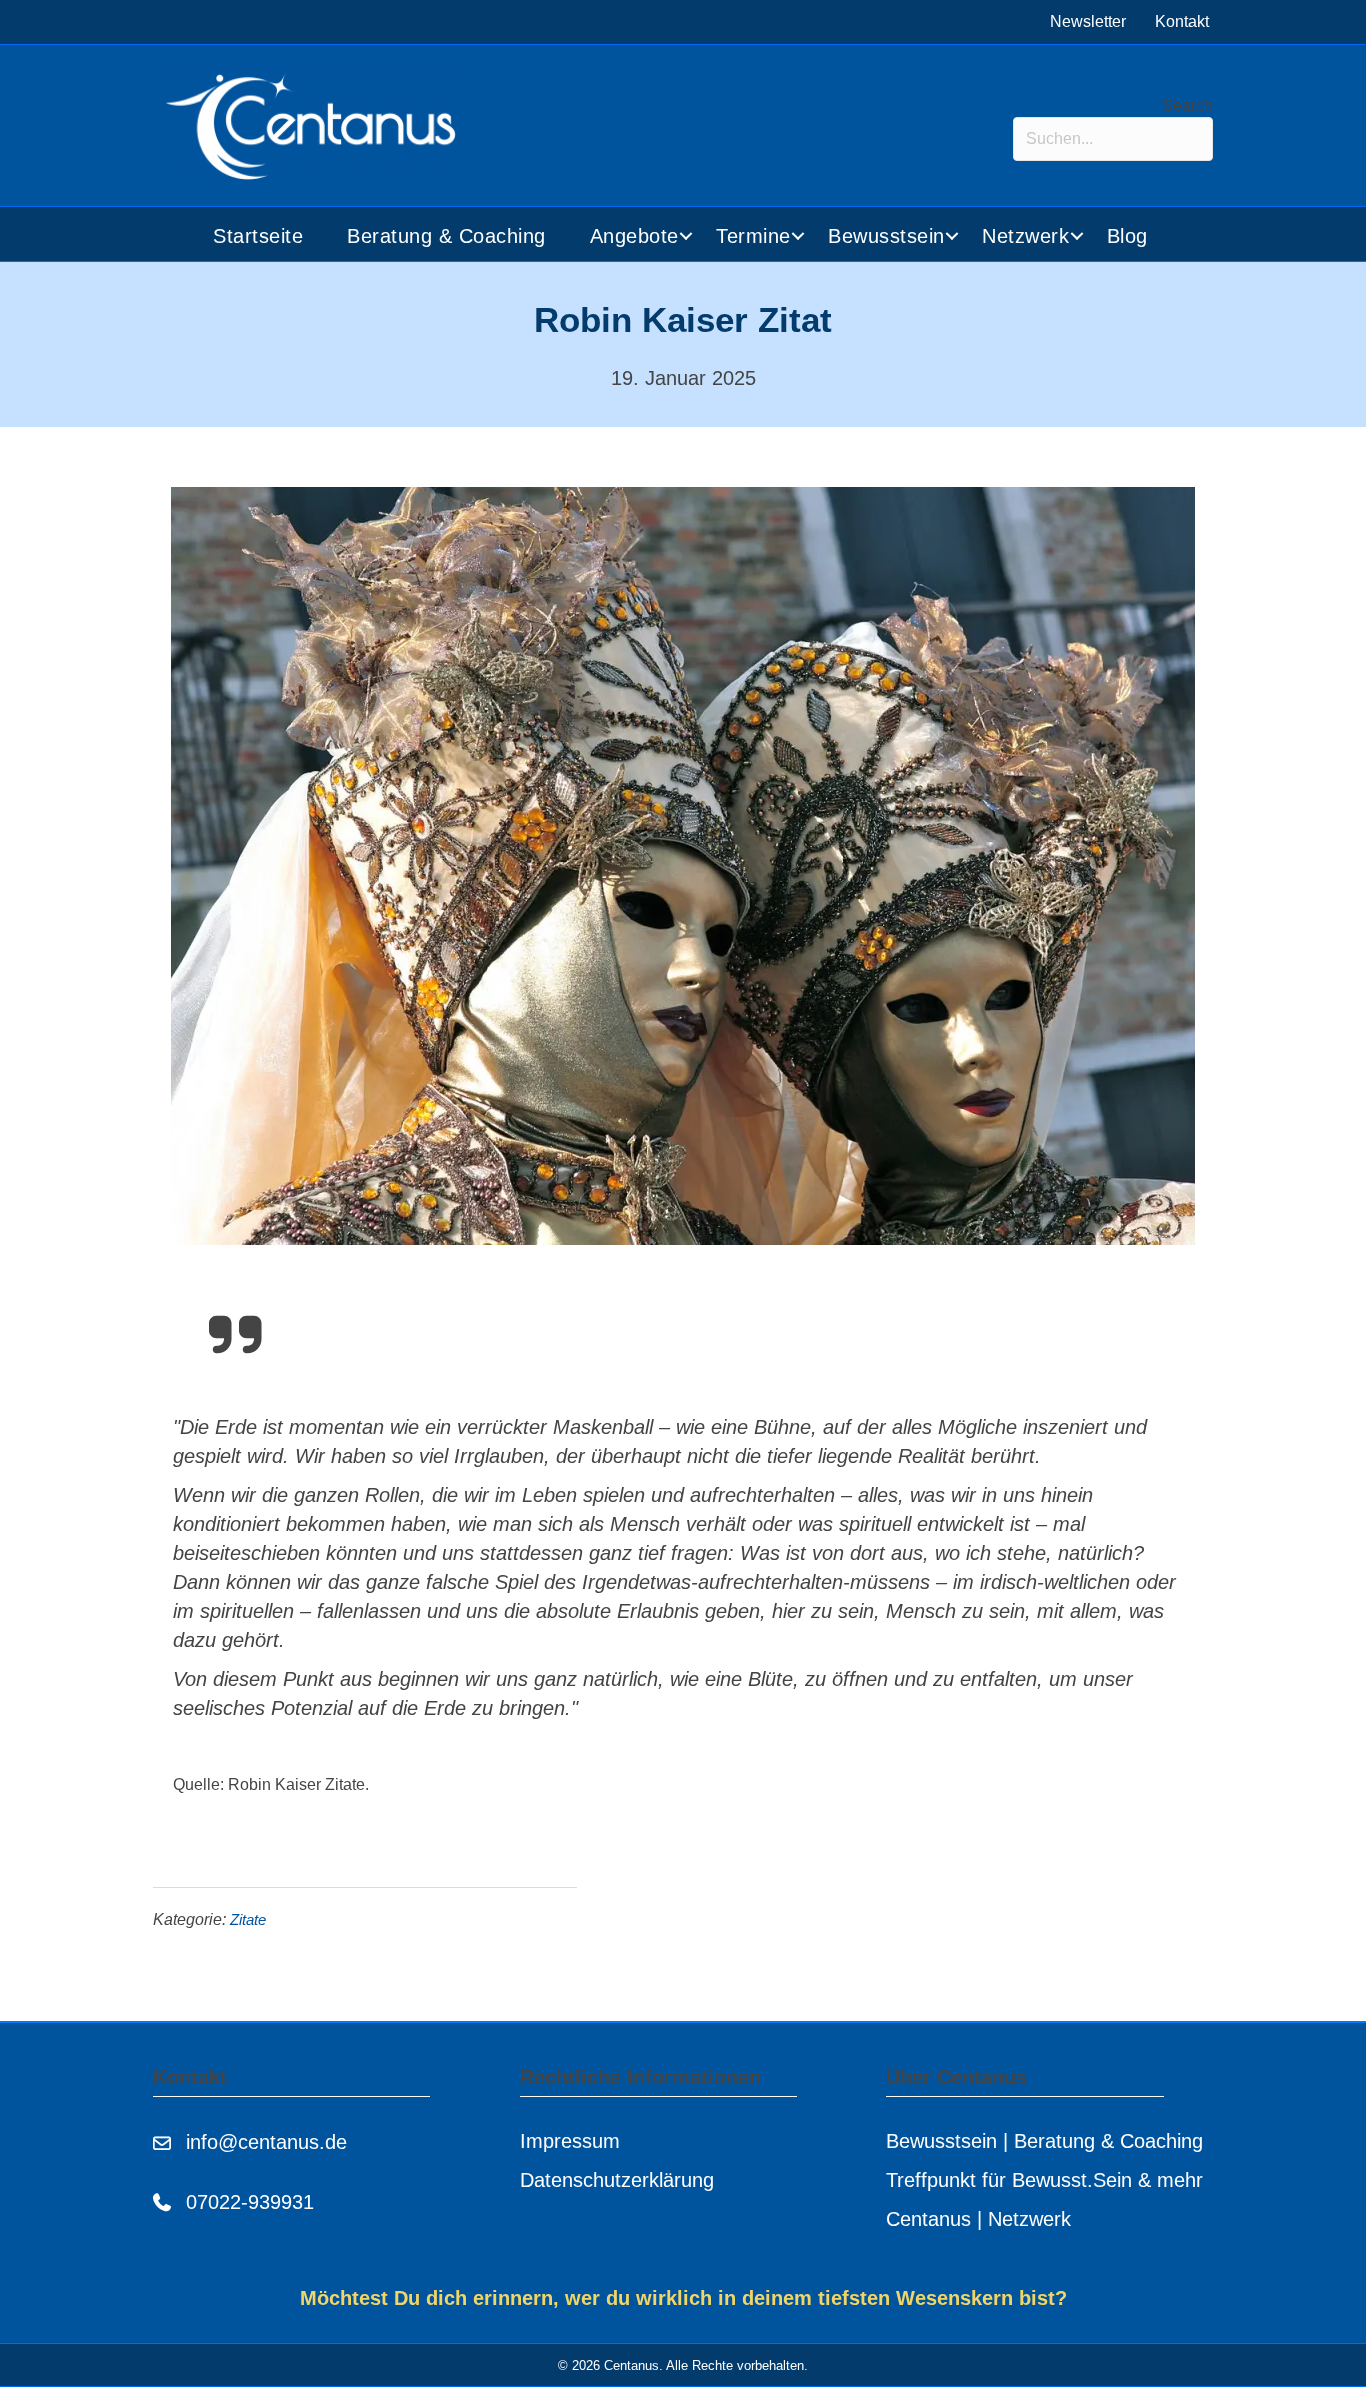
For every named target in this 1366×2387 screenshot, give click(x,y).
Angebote (634, 236)
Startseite (258, 236)
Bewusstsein (886, 236)
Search (1187, 105)
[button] (686, 236)
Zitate (248, 1920)
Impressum (570, 2141)
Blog (1127, 236)
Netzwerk (1025, 236)
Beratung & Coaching (446, 236)
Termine (753, 236)
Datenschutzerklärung (617, 2180)
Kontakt (1182, 21)
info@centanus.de (266, 2142)
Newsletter (1088, 21)
